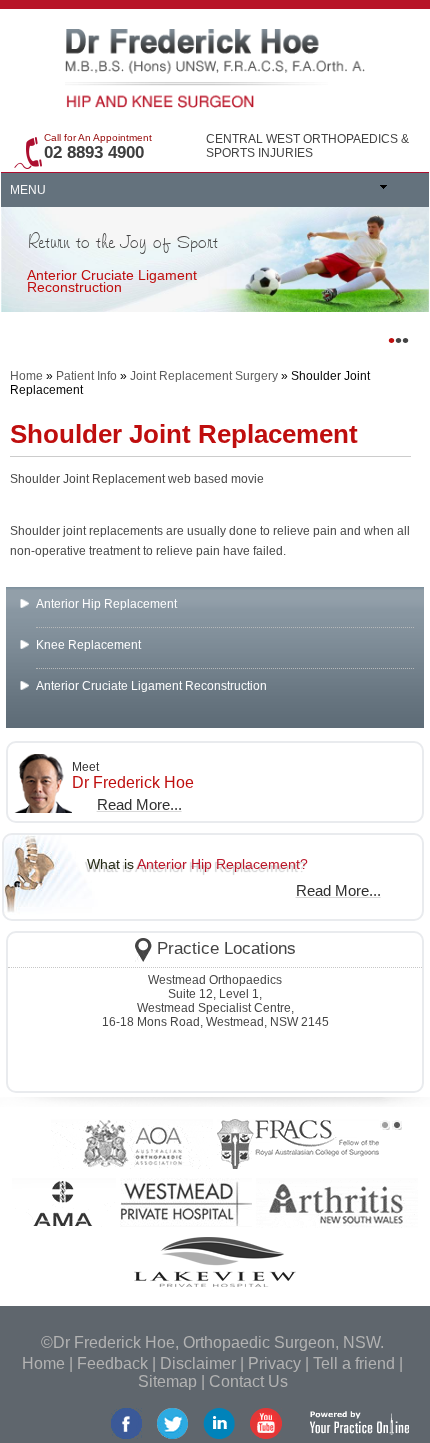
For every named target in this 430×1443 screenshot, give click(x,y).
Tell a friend (354, 1363)
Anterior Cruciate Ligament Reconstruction (151, 686)
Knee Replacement (88, 645)
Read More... (139, 804)
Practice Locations (226, 948)
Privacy (274, 1363)
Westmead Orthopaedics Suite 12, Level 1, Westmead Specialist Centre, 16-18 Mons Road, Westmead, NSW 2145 (215, 1001)
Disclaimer (198, 1363)
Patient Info (86, 376)
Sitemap (167, 1381)
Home (26, 376)
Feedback (112, 1363)
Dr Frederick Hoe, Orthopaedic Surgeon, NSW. (218, 1342)
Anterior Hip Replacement (106, 604)
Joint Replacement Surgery (204, 376)
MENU (28, 190)
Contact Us (248, 1381)
